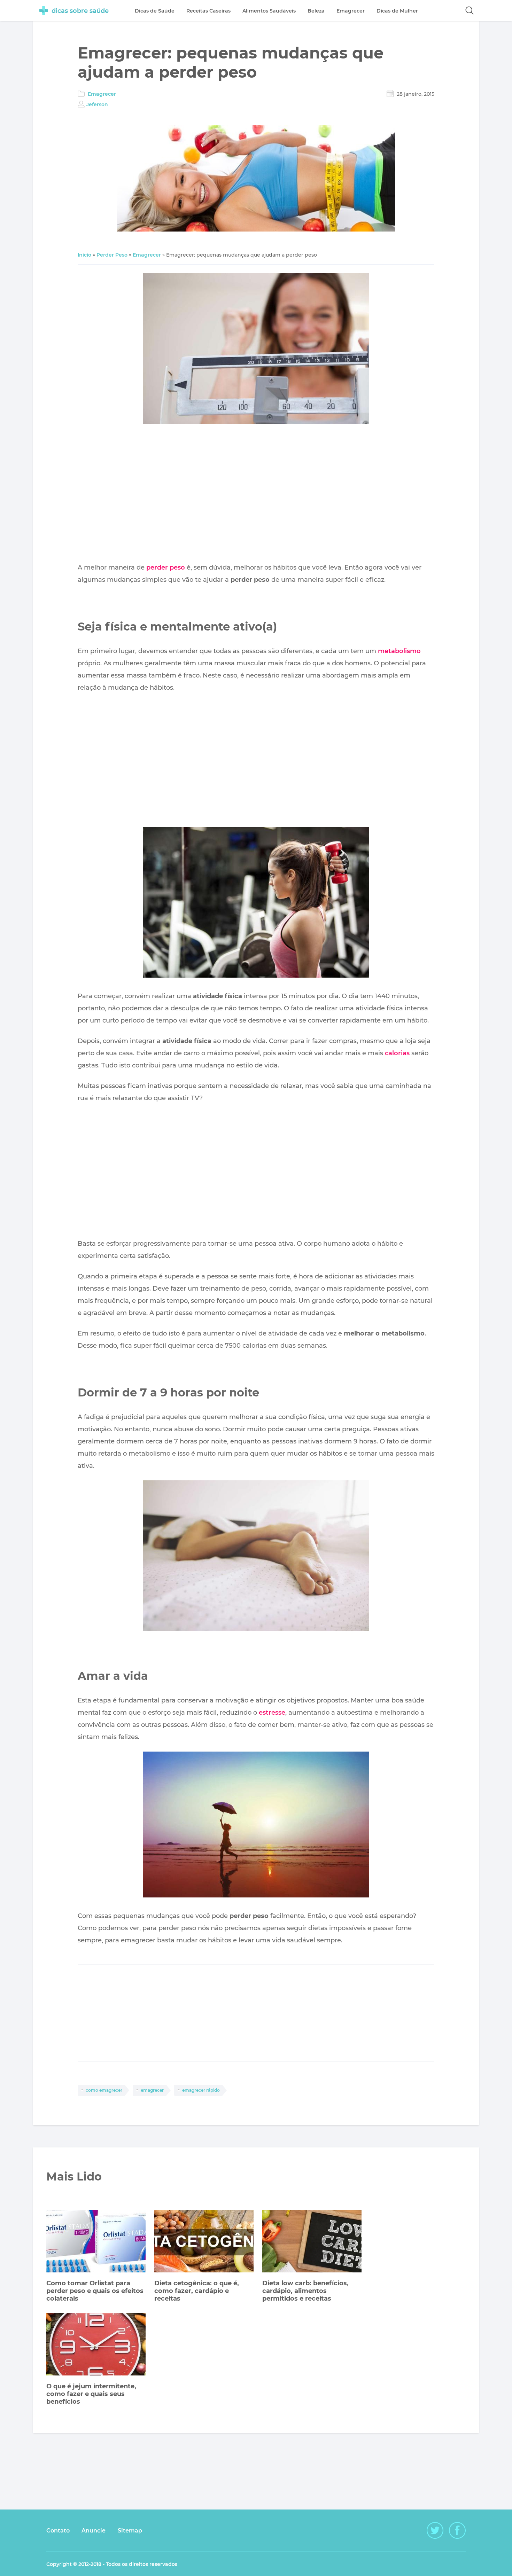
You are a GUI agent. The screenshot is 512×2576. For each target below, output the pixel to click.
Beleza (316, 11)
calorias (397, 1053)
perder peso (166, 567)
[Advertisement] (256, 495)
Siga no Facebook (457, 2530)
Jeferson (97, 104)
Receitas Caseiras (208, 11)
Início (84, 255)
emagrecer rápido (201, 2090)
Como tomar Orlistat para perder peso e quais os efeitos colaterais (95, 2291)
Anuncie (94, 2531)
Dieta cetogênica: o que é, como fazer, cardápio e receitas (197, 2291)
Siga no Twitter (435, 2530)
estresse (272, 1713)
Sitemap (130, 2531)
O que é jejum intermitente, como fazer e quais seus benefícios (91, 2394)
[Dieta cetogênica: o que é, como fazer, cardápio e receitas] (204, 2242)
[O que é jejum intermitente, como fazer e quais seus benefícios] (96, 2345)
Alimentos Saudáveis (269, 11)
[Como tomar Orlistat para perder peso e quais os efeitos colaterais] (96, 2242)
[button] (470, 10)
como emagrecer (104, 2090)
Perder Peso (112, 255)
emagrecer (152, 2090)
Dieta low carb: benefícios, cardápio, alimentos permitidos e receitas (305, 2291)
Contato (58, 2531)
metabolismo (399, 651)
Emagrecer (102, 94)
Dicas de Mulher (397, 11)
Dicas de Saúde (155, 11)
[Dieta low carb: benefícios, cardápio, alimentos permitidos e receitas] (312, 2242)
